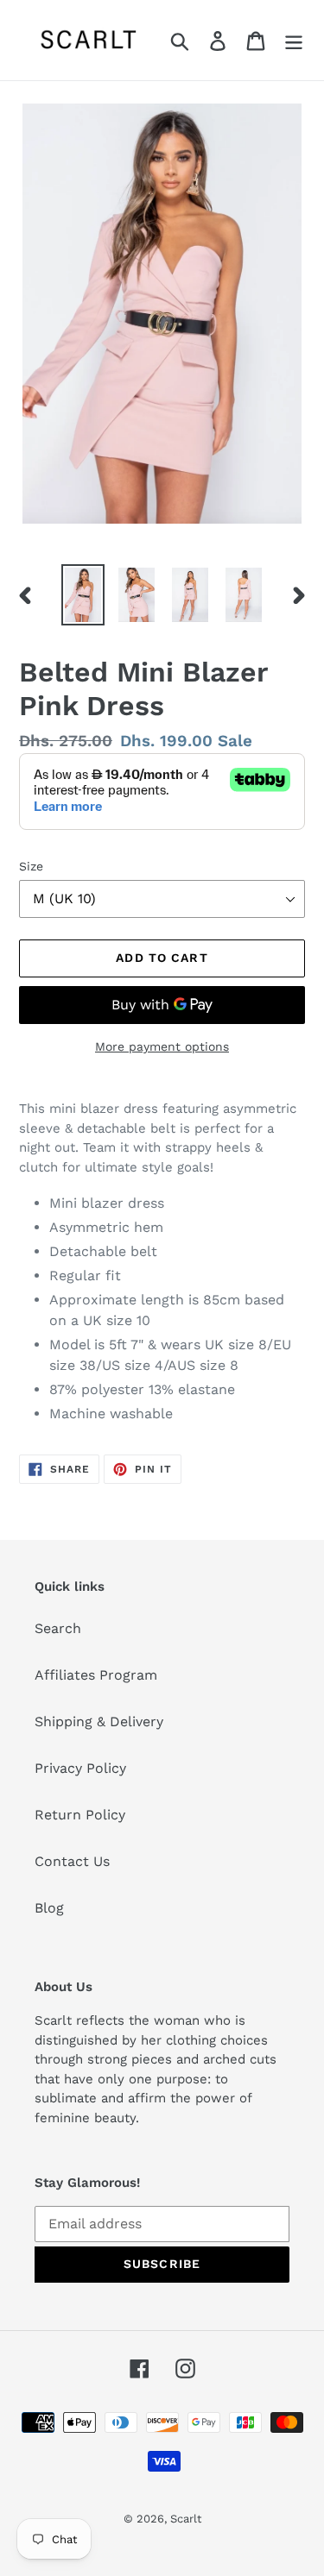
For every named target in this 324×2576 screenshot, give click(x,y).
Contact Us (72, 1861)
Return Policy (80, 1815)
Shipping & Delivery (99, 1722)
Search (58, 1628)
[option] (83, 595)
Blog (49, 1908)
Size (31, 866)
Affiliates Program (96, 1675)
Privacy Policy (80, 1768)
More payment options (162, 1046)
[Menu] (294, 40)
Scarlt (186, 2519)
